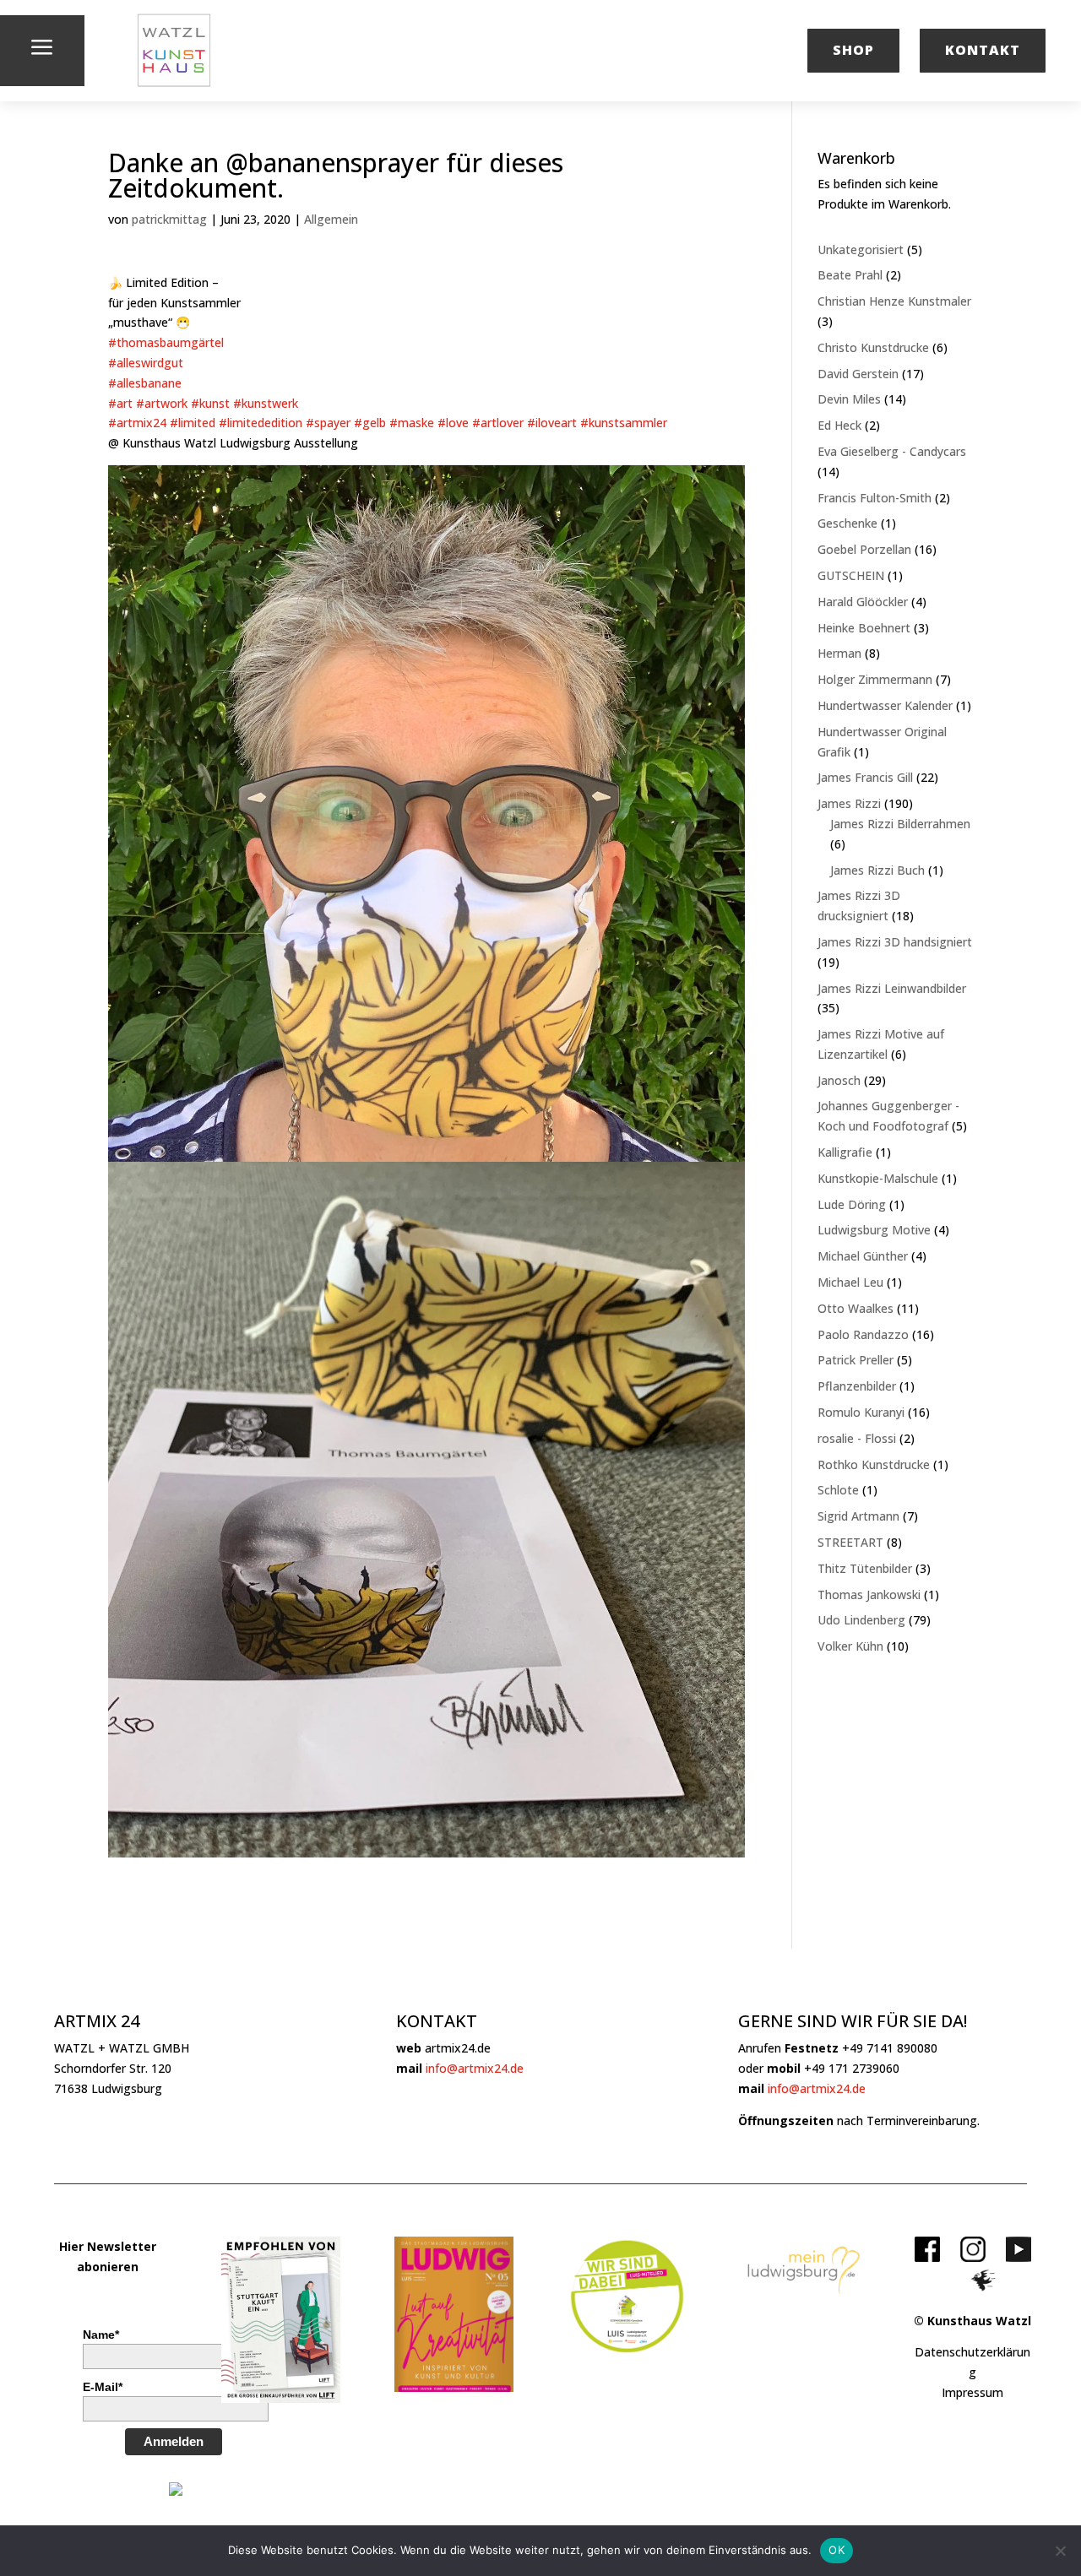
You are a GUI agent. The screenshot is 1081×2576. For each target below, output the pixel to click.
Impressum (972, 2392)
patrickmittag (169, 219)
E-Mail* (103, 2387)
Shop (853, 50)
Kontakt (983, 50)
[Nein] (1060, 2551)
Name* (101, 2335)
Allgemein (331, 219)
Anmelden (174, 2441)
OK (837, 2550)
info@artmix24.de (475, 2068)
